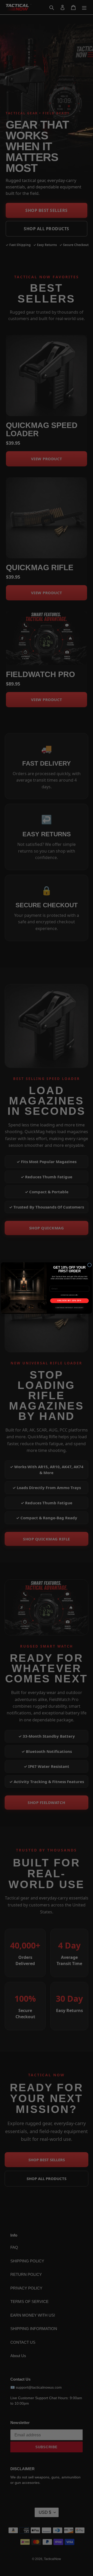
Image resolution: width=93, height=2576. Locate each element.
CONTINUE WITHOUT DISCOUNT (69, 1308)
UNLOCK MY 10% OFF (69, 1301)
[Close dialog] (89, 1265)
